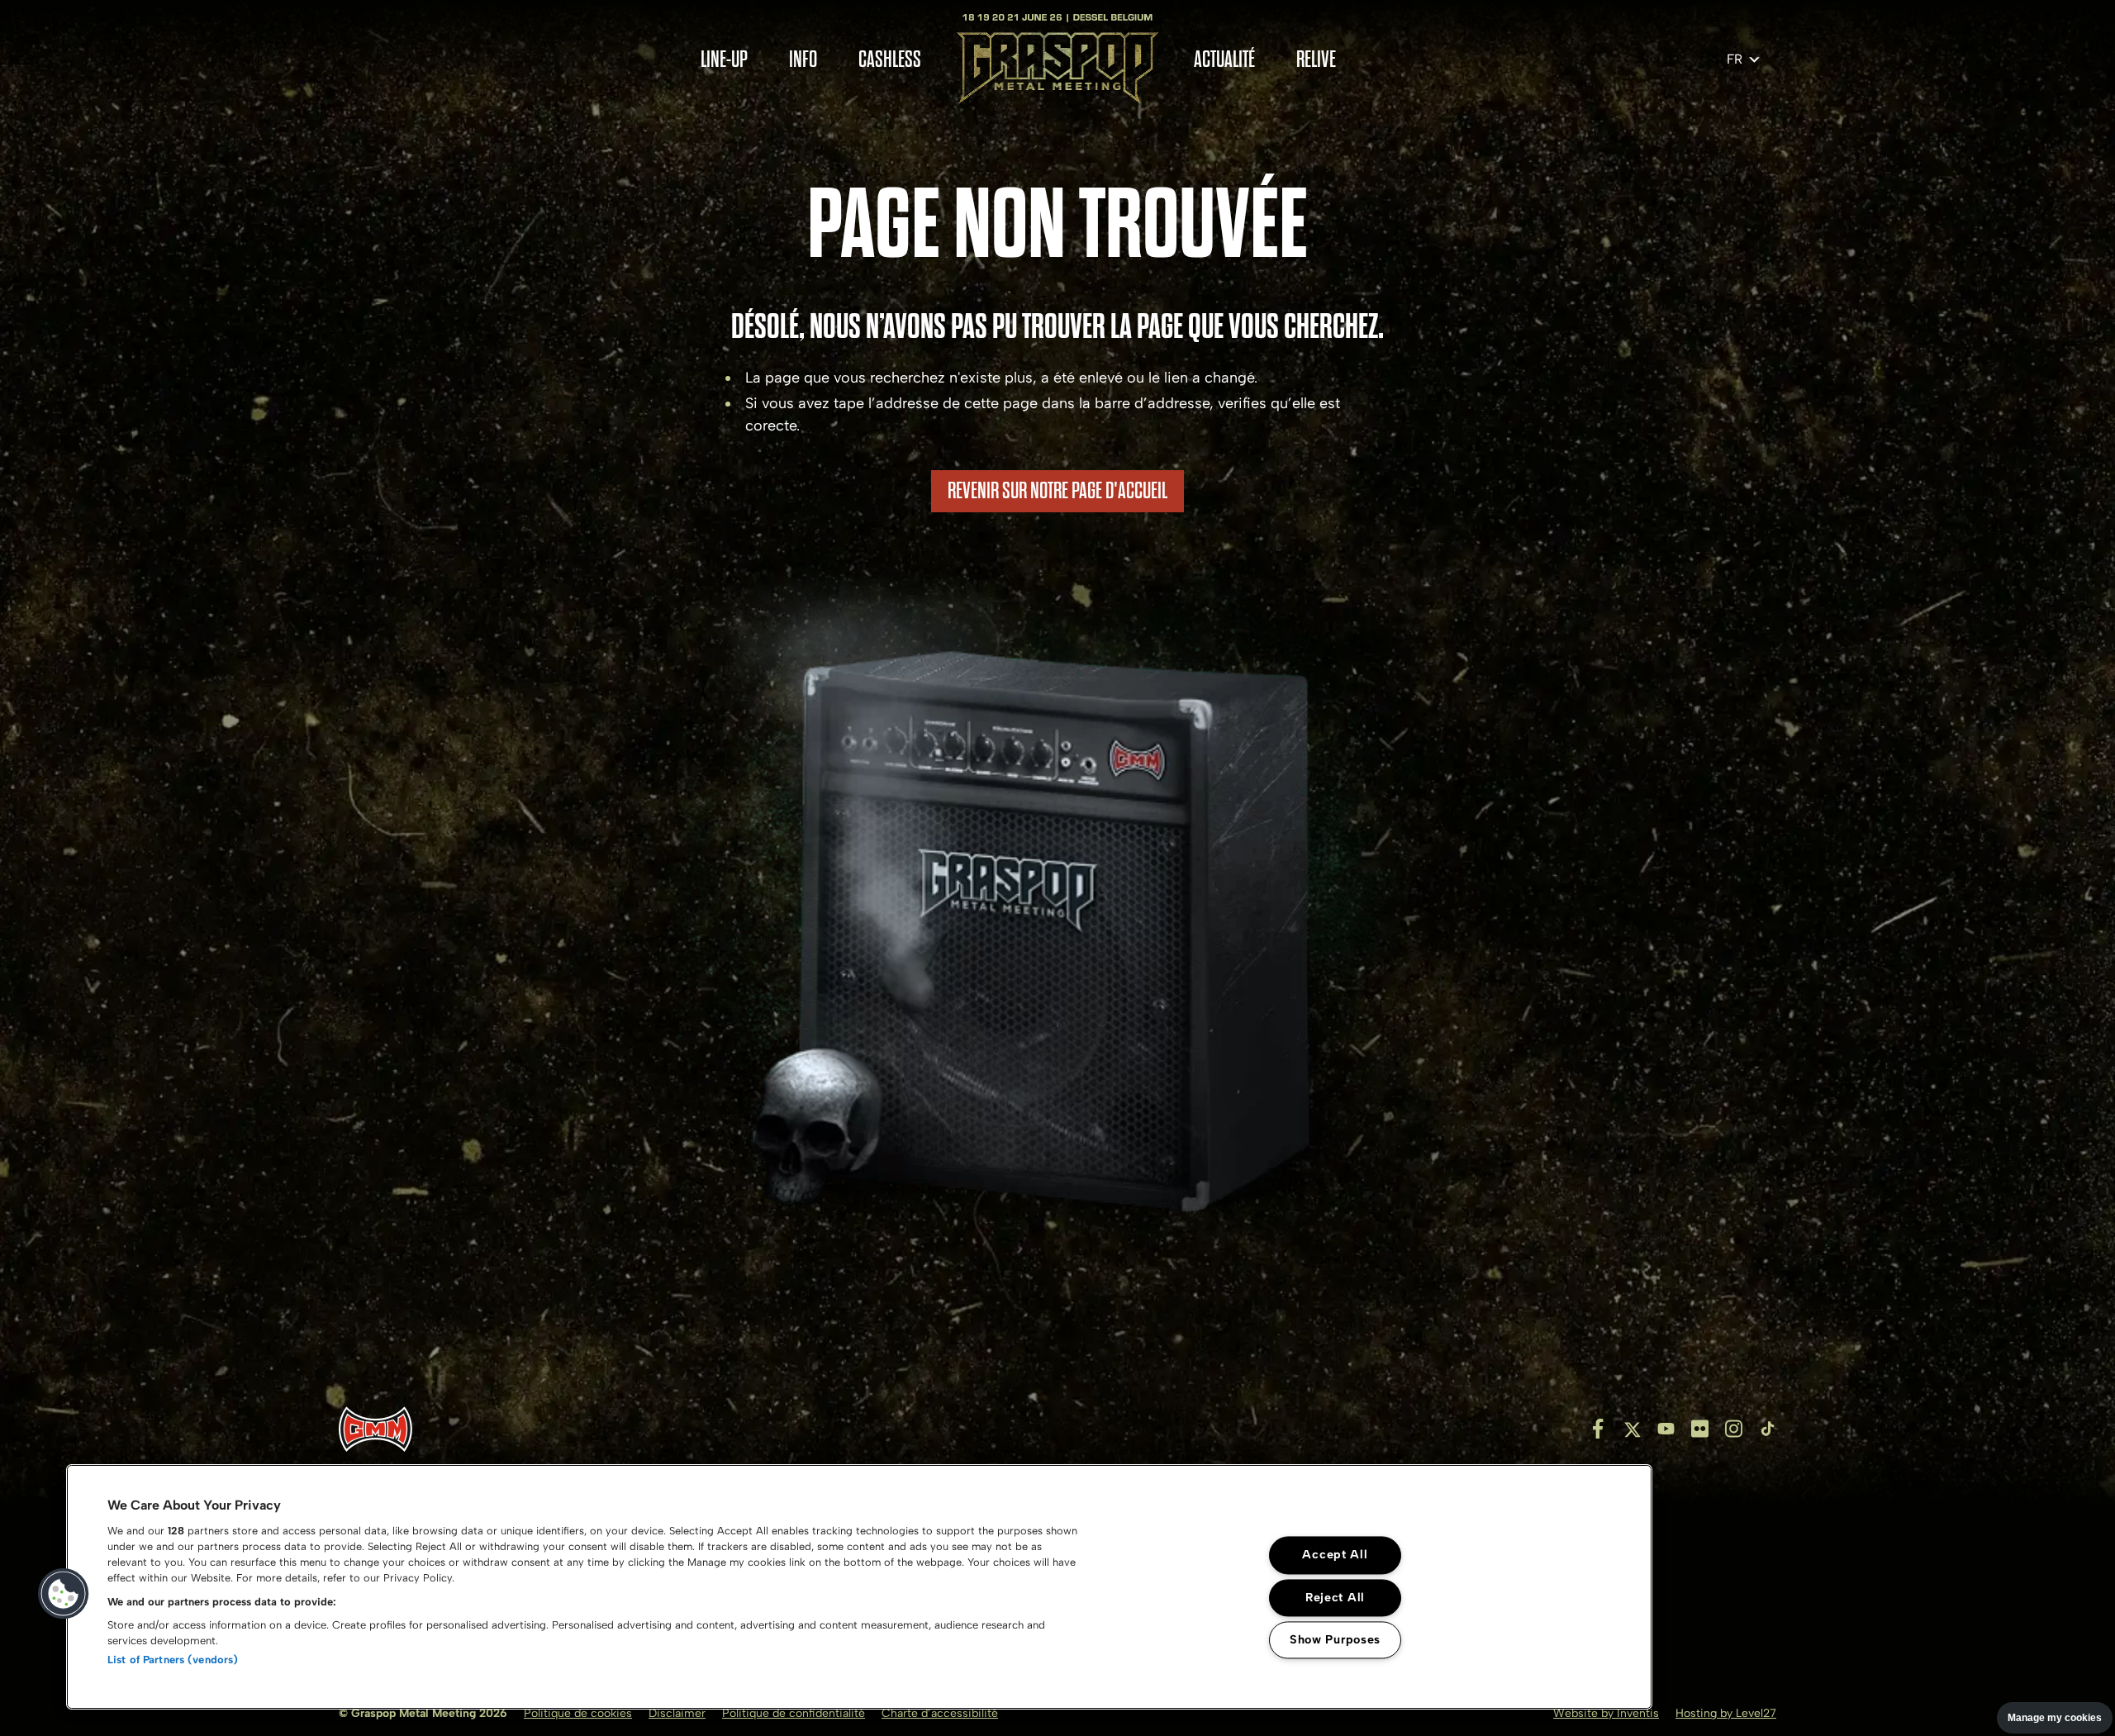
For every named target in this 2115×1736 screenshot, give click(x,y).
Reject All (1335, 1597)
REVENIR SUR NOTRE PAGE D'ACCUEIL (1057, 491)
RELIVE (1316, 60)
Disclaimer (677, 1713)
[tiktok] (1768, 1429)
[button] (64, 1594)
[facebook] (1598, 1429)
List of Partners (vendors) (173, 1660)
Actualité (1224, 60)
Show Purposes (1335, 1639)
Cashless (890, 60)
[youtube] (1666, 1429)
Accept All (1335, 1555)
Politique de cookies (578, 1713)
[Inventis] (375, 1429)
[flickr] (1700, 1429)
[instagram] (1734, 1429)
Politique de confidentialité (794, 1713)
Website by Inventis (1606, 1713)
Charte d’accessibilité (940, 1713)
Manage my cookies (2055, 1718)
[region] (859, 1587)
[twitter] (1632, 1429)
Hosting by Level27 (1726, 1713)
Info (803, 60)
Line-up (724, 60)
